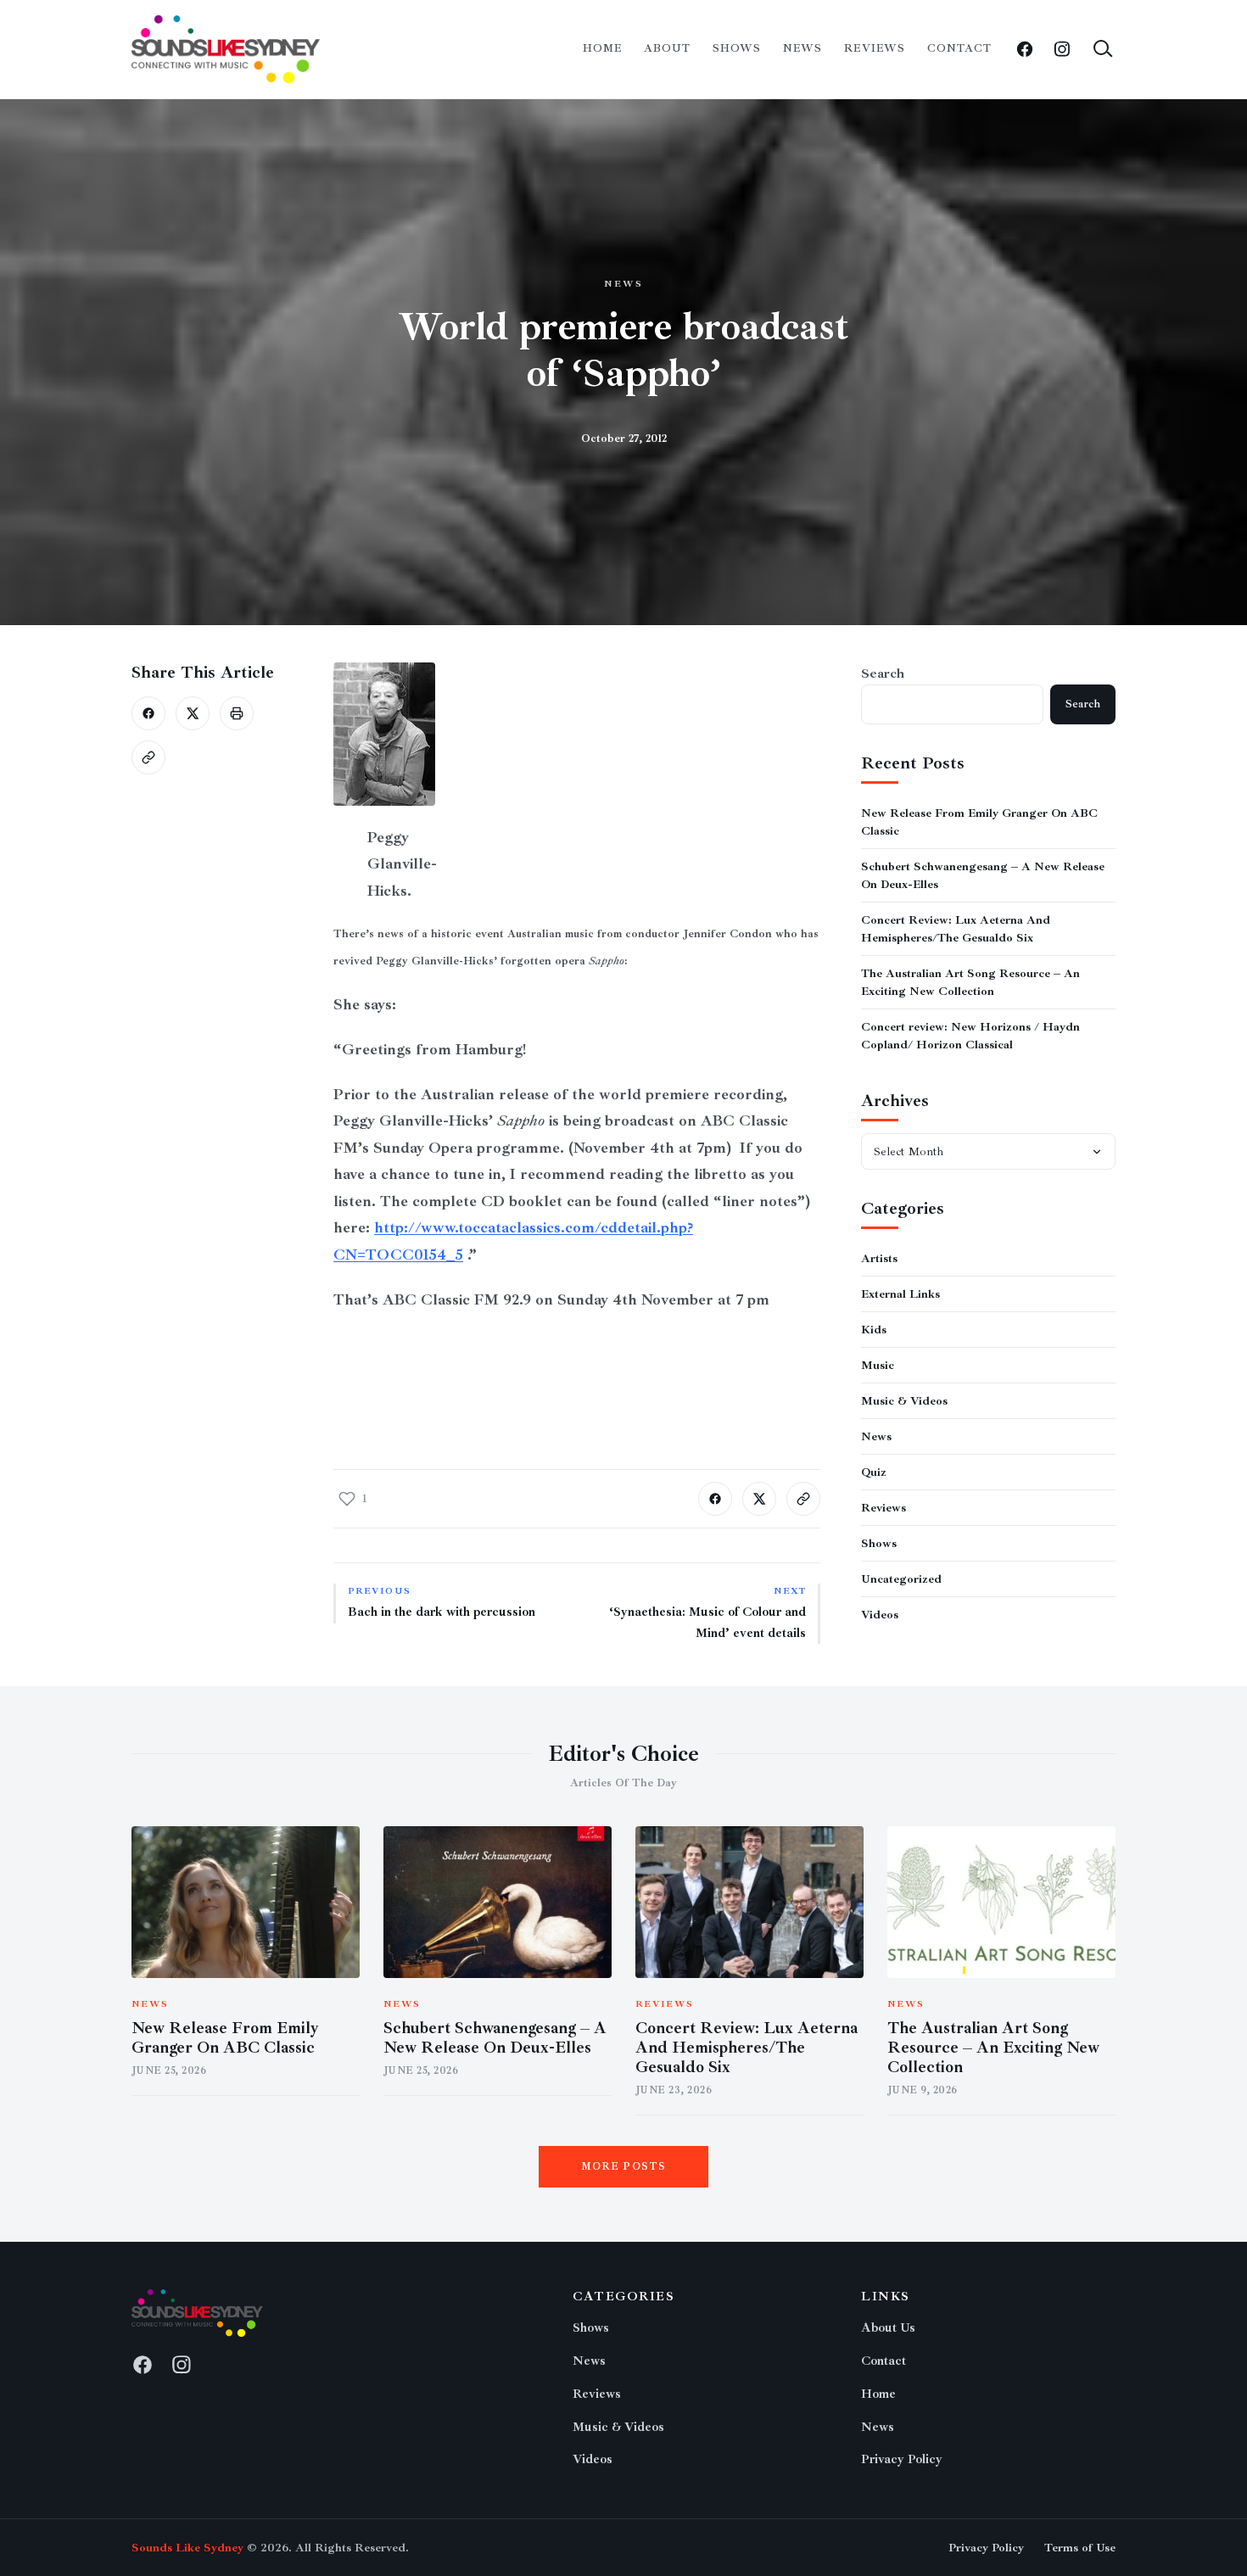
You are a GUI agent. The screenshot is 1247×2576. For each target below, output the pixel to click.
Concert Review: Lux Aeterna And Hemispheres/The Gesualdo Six (747, 2048)
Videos (880, 1615)
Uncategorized (901, 1579)
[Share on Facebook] (148, 713)
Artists (879, 1258)
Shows (737, 48)
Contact (959, 48)
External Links (900, 1294)
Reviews (874, 48)
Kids (874, 1330)
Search (883, 673)
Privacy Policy (902, 2459)
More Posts (624, 2167)
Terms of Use (1080, 2548)
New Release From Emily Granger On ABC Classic (225, 2038)
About (667, 48)
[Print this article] (237, 713)
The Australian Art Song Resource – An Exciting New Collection (993, 2048)
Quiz (874, 1472)
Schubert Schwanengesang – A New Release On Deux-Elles (495, 2038)
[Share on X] (193, 713)
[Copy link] (148, 757)
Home (602, 48)
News (802, 48)
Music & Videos (904, 1401)
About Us (888, 2328)
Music (878, 1365)
